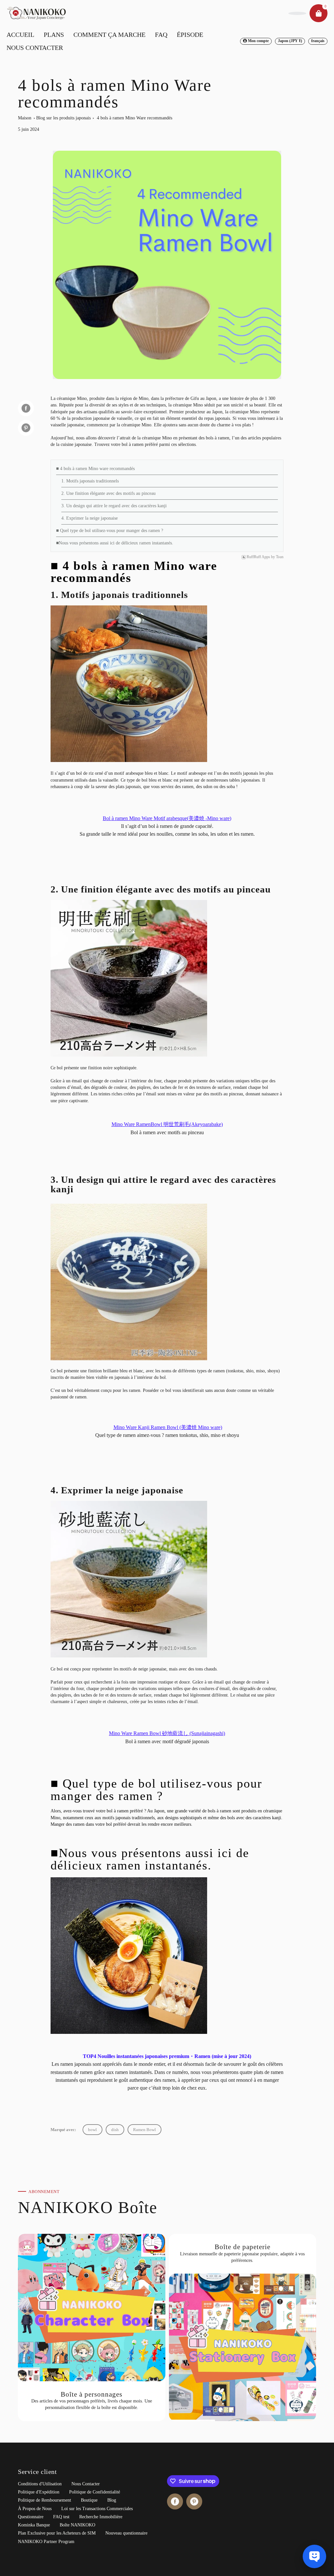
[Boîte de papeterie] (243, 2327)
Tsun (280, 557)
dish (115, 2130)
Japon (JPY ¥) (290, 41)
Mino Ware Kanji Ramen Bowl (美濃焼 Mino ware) (168, 1427)
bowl (92, 2130)
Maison (25, 118)
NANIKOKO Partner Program (46, 2542)
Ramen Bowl (144, 2130)
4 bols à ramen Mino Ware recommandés (135, 118)
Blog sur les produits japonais (63, 118)
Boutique (89, 2500)
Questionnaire (31, 2517)
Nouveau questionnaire (126, 2533)
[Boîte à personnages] (92, 2327)
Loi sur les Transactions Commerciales (97, 2509)
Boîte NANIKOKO (77, 2525)
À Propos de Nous (35, 2509)
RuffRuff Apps (258, 557)
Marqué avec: (63, 2130)
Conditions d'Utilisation (40, 2484)
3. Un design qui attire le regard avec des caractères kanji (114, 506)
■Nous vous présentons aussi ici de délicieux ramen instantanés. (115, 543)
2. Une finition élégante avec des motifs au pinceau (108, 493)
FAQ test (61, 2517)
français (318, 41)
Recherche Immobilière (101, 2517)
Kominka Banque (34, 2525)
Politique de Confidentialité (95, 2492)
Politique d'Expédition (39, 2492)
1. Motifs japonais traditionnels (90, 481)
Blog (112, 2500)
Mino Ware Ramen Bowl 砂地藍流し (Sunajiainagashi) (167, 1733)
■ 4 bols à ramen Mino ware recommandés (95, 469)
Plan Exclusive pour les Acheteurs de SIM (57, 2533)
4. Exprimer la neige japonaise (90, 518)
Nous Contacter (86, 2484)
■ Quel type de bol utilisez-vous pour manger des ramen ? (110, 531)
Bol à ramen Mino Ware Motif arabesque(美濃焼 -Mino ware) (167, 818)
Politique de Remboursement (45, 2500)
